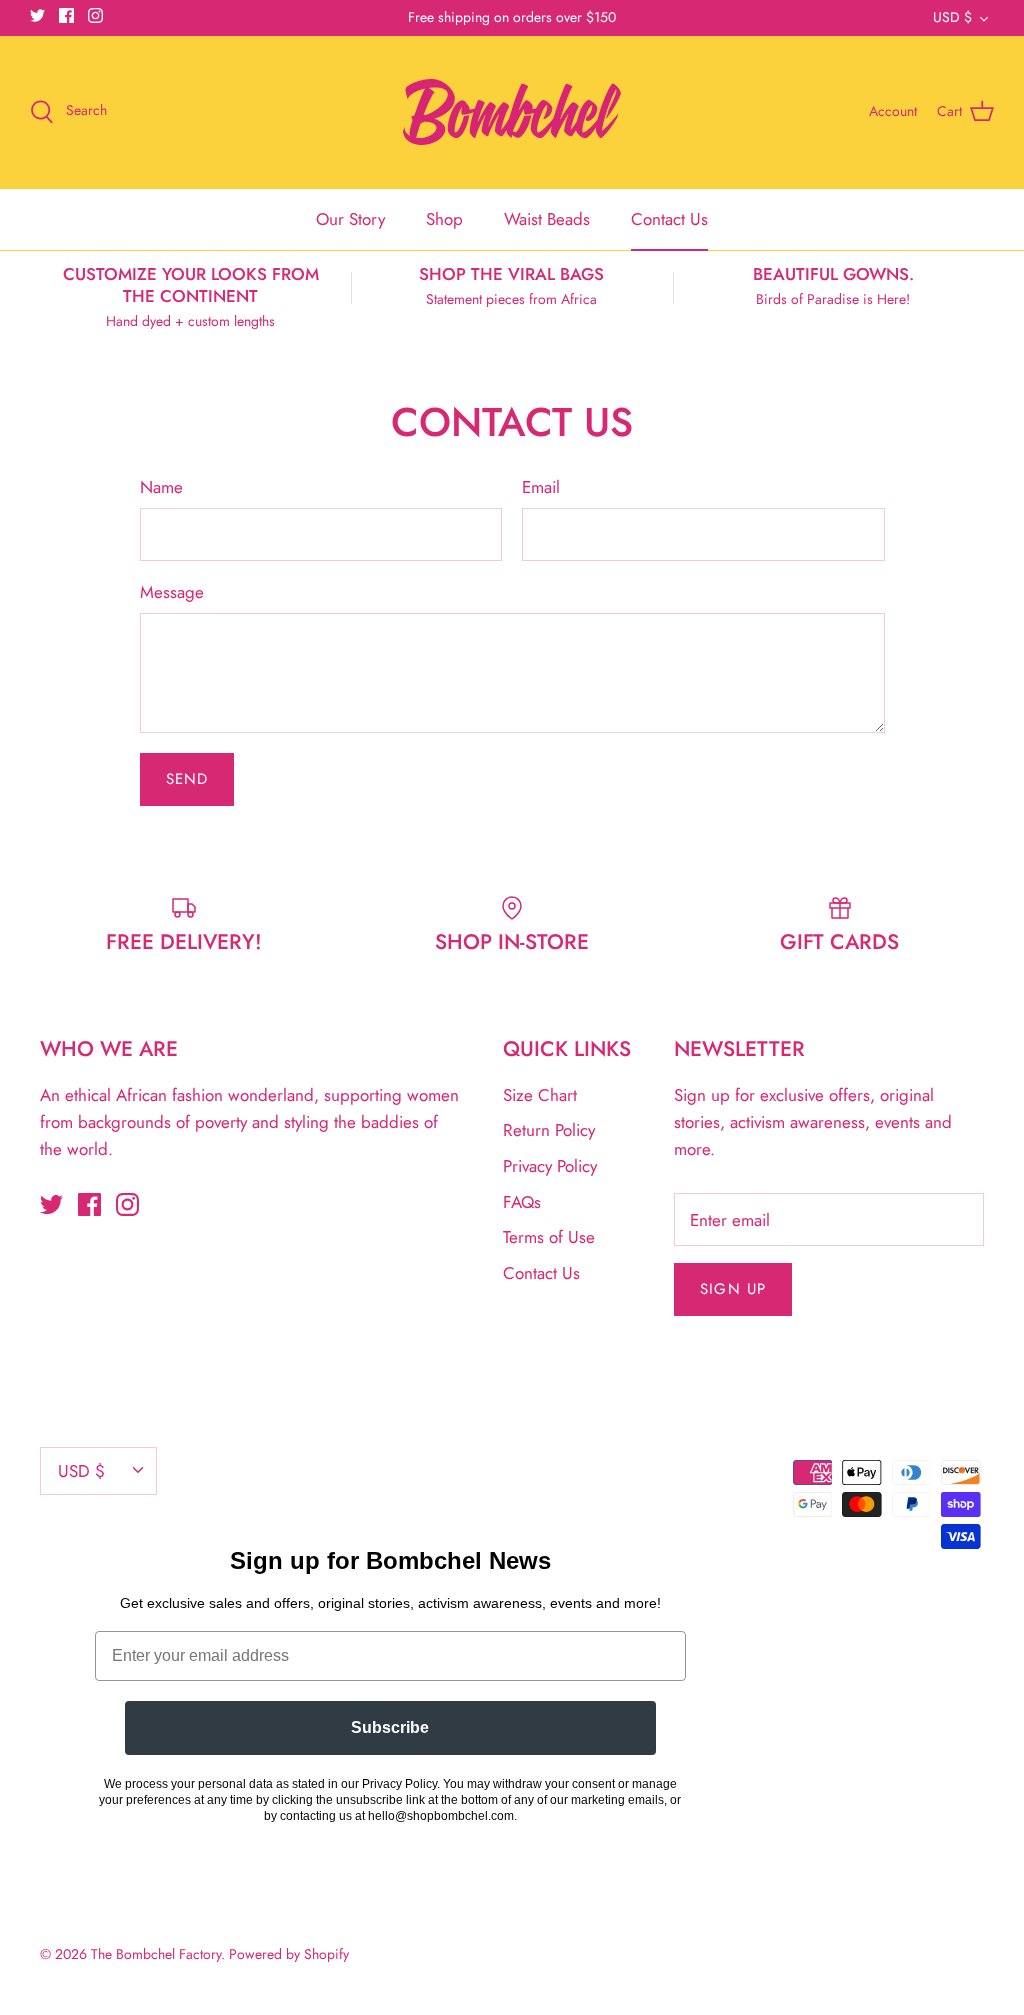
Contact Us (669, 219)
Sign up (733, 1289)
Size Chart (540, 1095)
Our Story (350, 219)
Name (161, 487)
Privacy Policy (550, 1166)
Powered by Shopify (289, 1954)
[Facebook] (66, 15)
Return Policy (549, 1130)
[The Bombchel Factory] (512, 112)
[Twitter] (37, 15)
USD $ (952, 17)
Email (541, 487)
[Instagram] (95, 15)
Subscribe (390, 1727)
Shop (444, 219)
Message (172, 592)
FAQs (522, 1202)
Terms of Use (549, 1237)
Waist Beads (547, 219)
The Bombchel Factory (156, 1954)
